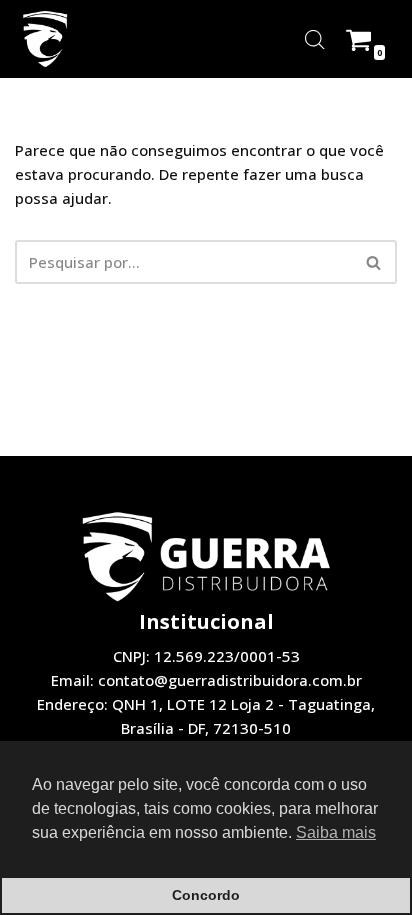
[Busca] (374, 262)
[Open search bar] (315, 39)
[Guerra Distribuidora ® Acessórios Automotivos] (45, 39)
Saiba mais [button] (336, 832)
